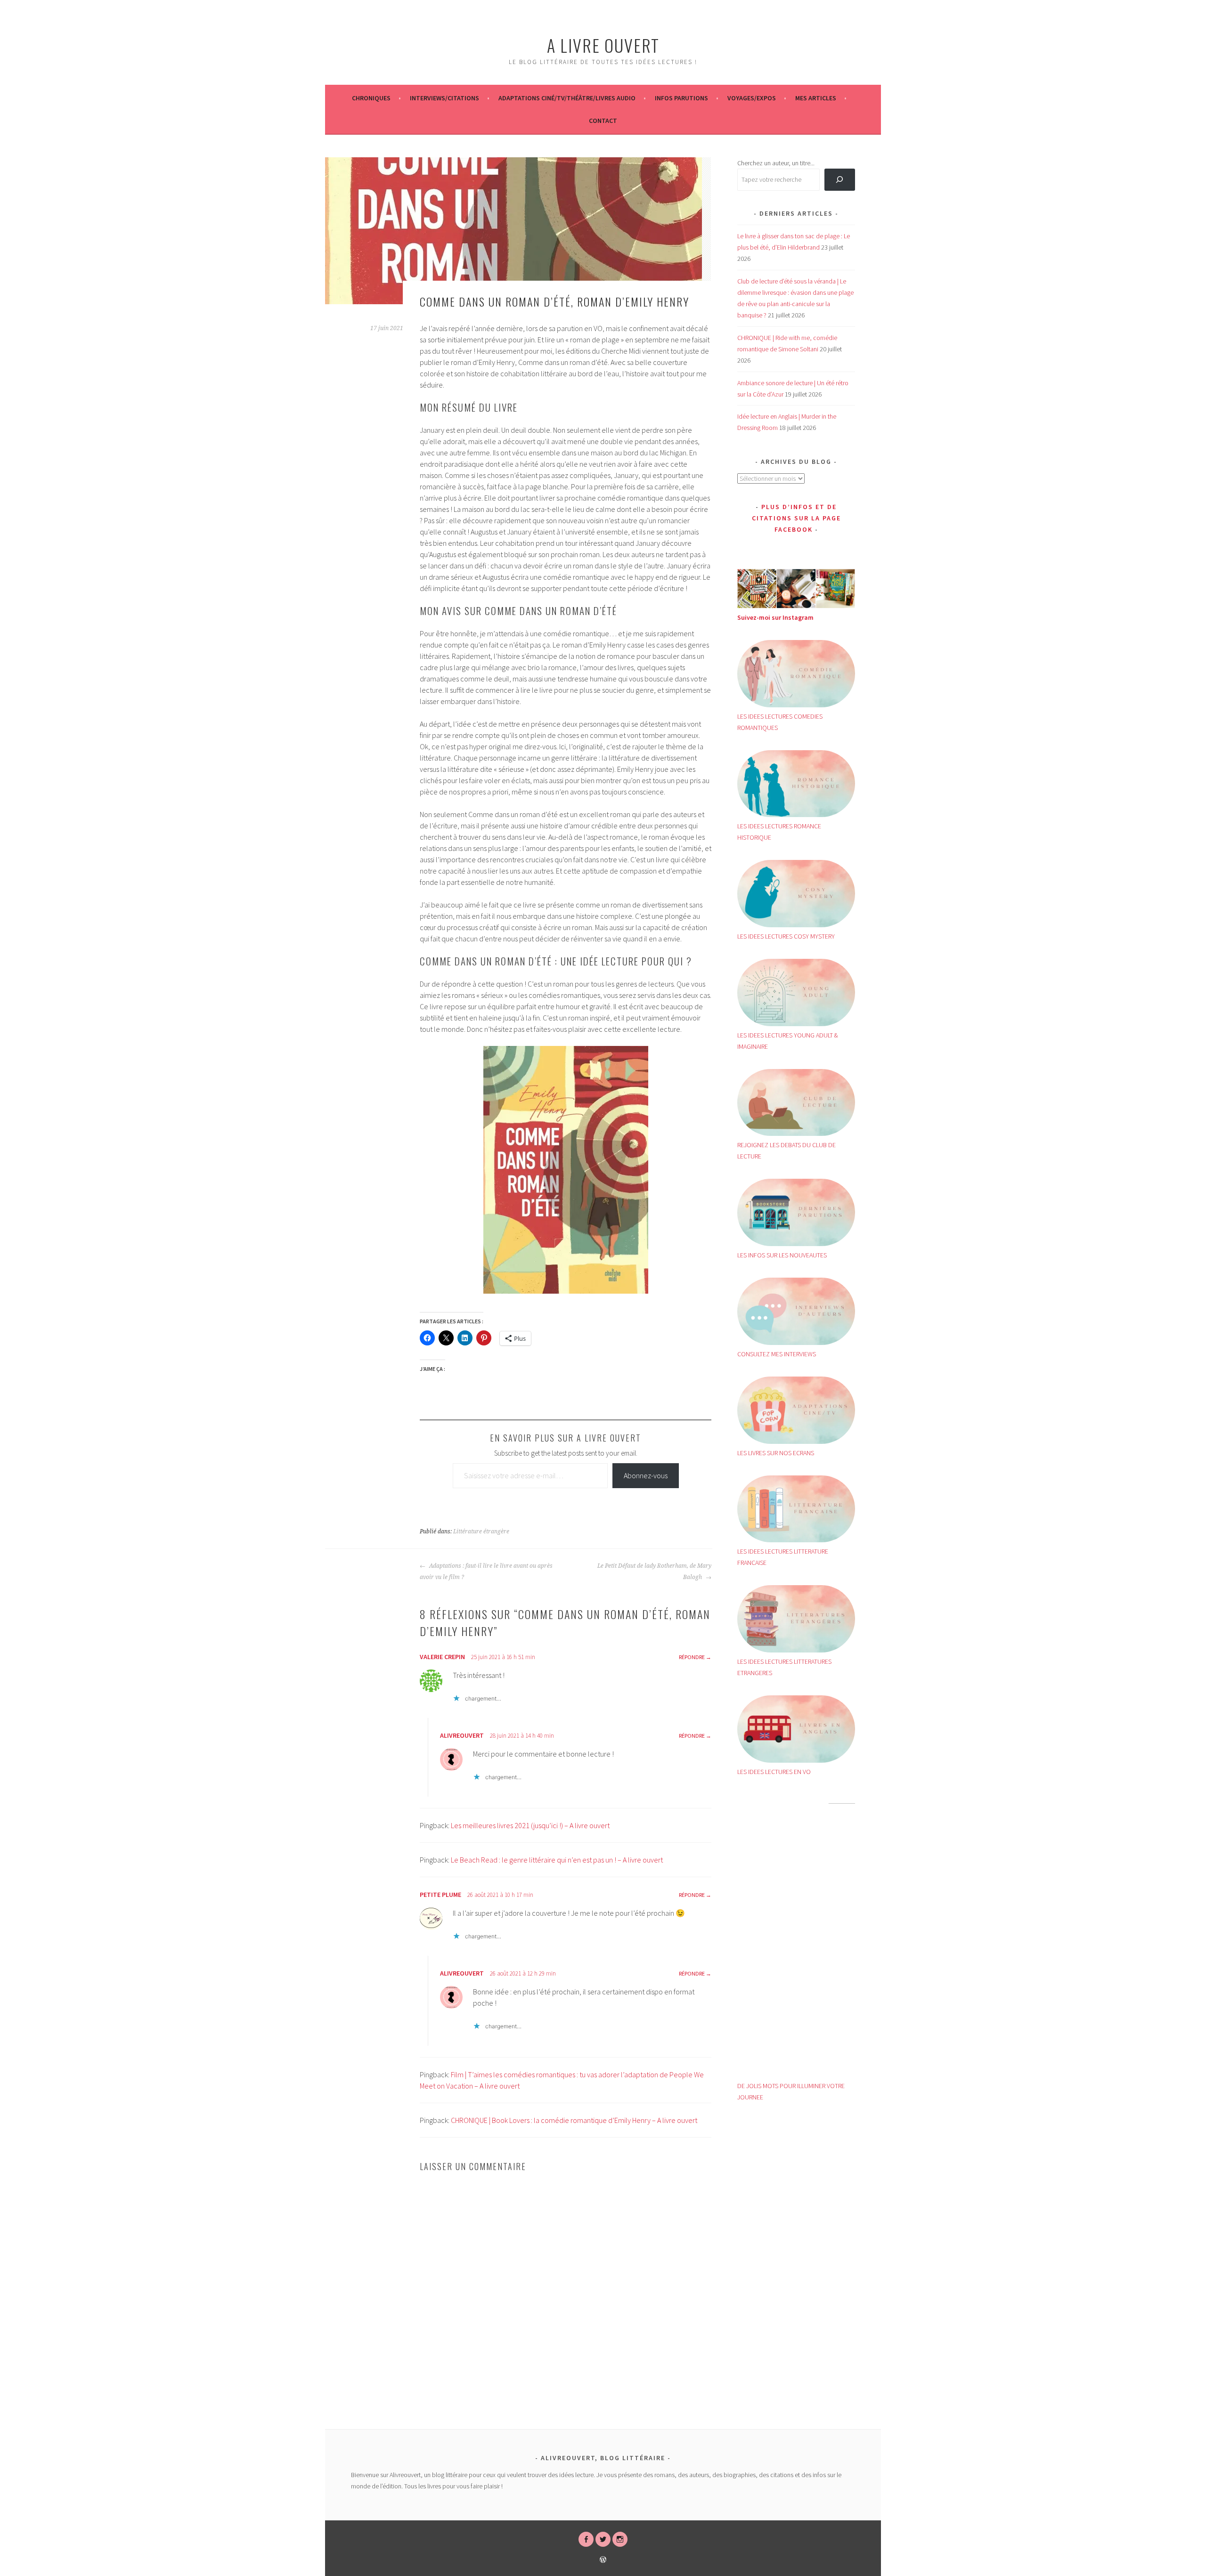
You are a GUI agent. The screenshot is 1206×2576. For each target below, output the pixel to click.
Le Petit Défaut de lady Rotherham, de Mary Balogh (654, 1572)
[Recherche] (840, 180)
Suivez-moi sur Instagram (775, 617)
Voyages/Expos (752, 98)
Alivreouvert (462, 1735)
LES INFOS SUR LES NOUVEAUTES (782, 1255)
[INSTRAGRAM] (620, 2539)
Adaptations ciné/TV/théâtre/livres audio (567, 98)
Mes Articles (816, 98)
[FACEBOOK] (586, 2539)
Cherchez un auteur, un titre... (776, 163)
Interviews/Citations (444, 98)
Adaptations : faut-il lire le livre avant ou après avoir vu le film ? (486, 1572)
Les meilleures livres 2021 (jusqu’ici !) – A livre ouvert (530, 1825)
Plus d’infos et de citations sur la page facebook (796, 518)
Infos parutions (681, 98)
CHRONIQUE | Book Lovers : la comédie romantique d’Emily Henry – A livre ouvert (574, 2120)
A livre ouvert (603, 45)
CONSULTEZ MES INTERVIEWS (777, 1354)
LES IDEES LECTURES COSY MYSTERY (786, 936)
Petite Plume (440, 1895)
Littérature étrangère (481, 1531)
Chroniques (371, 98)
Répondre (692, 1657)
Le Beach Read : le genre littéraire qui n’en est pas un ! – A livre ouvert (557, 1860)
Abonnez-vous (646, 1475)
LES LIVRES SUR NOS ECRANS (776, 1453)
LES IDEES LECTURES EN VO (774, 1772)
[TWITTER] (603, 2539)
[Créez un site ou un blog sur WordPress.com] (603, 2560)
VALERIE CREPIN (442, 1657)
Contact (603, 121)
